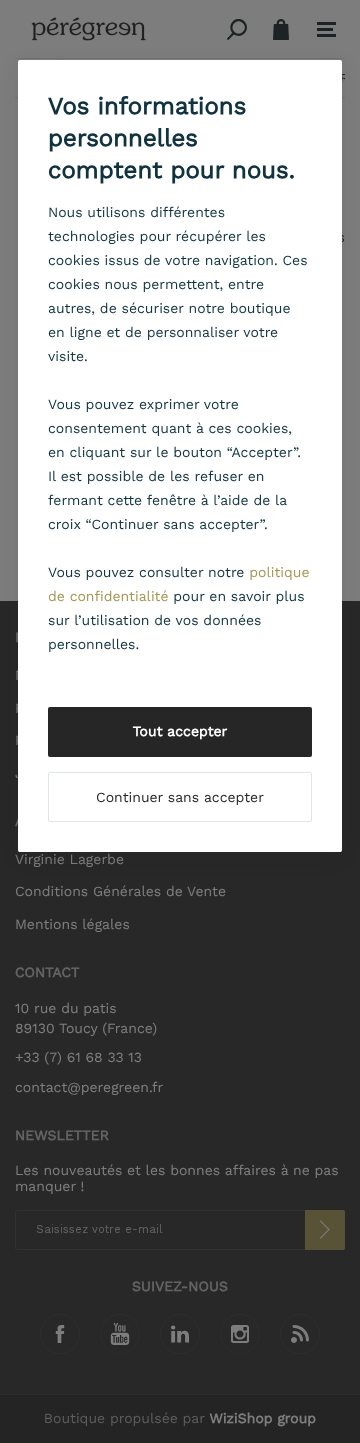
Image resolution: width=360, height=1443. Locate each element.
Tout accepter (180, 732)
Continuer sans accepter (180, 798)
